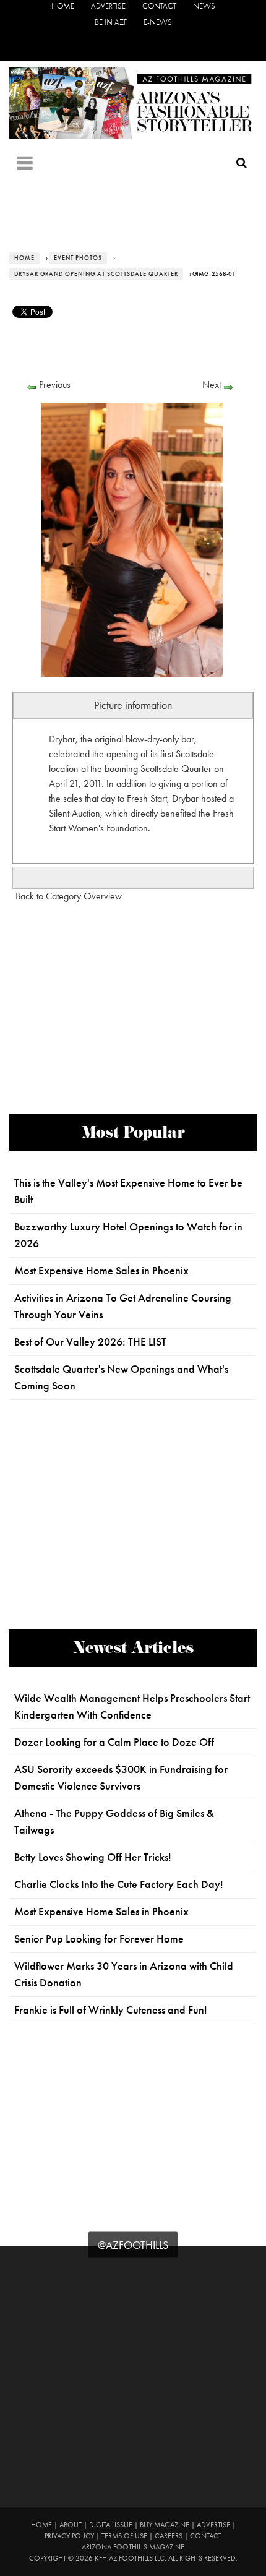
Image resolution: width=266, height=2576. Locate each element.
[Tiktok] (133, 47)
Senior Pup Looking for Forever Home (99, 1939)
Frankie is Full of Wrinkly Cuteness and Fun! (111, 2010)
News (204, 6)
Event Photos (78, 258)
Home (63, 6)
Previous (55, 384)
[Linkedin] (170, 47)
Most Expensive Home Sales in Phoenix (101, 1271)
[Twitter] (115, 47)
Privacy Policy (69, 2536)
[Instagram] (152, 47)
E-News (158, 22)
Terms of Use (124, 2536)
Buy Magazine (165, 2525)
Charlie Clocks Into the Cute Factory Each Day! (119, 1884)
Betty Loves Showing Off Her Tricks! (93, 1857)
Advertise (108, 6)
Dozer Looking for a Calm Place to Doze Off (114, 1742)
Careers (169, 2536)
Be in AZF (111, 22)
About (71, 2525)
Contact (159, 6)
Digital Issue (111, 2525)
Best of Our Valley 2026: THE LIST (90, 1342)
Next (212, 384)
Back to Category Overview (69, 896)
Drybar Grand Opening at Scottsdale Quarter (96, 274)
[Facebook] (96, 47)
